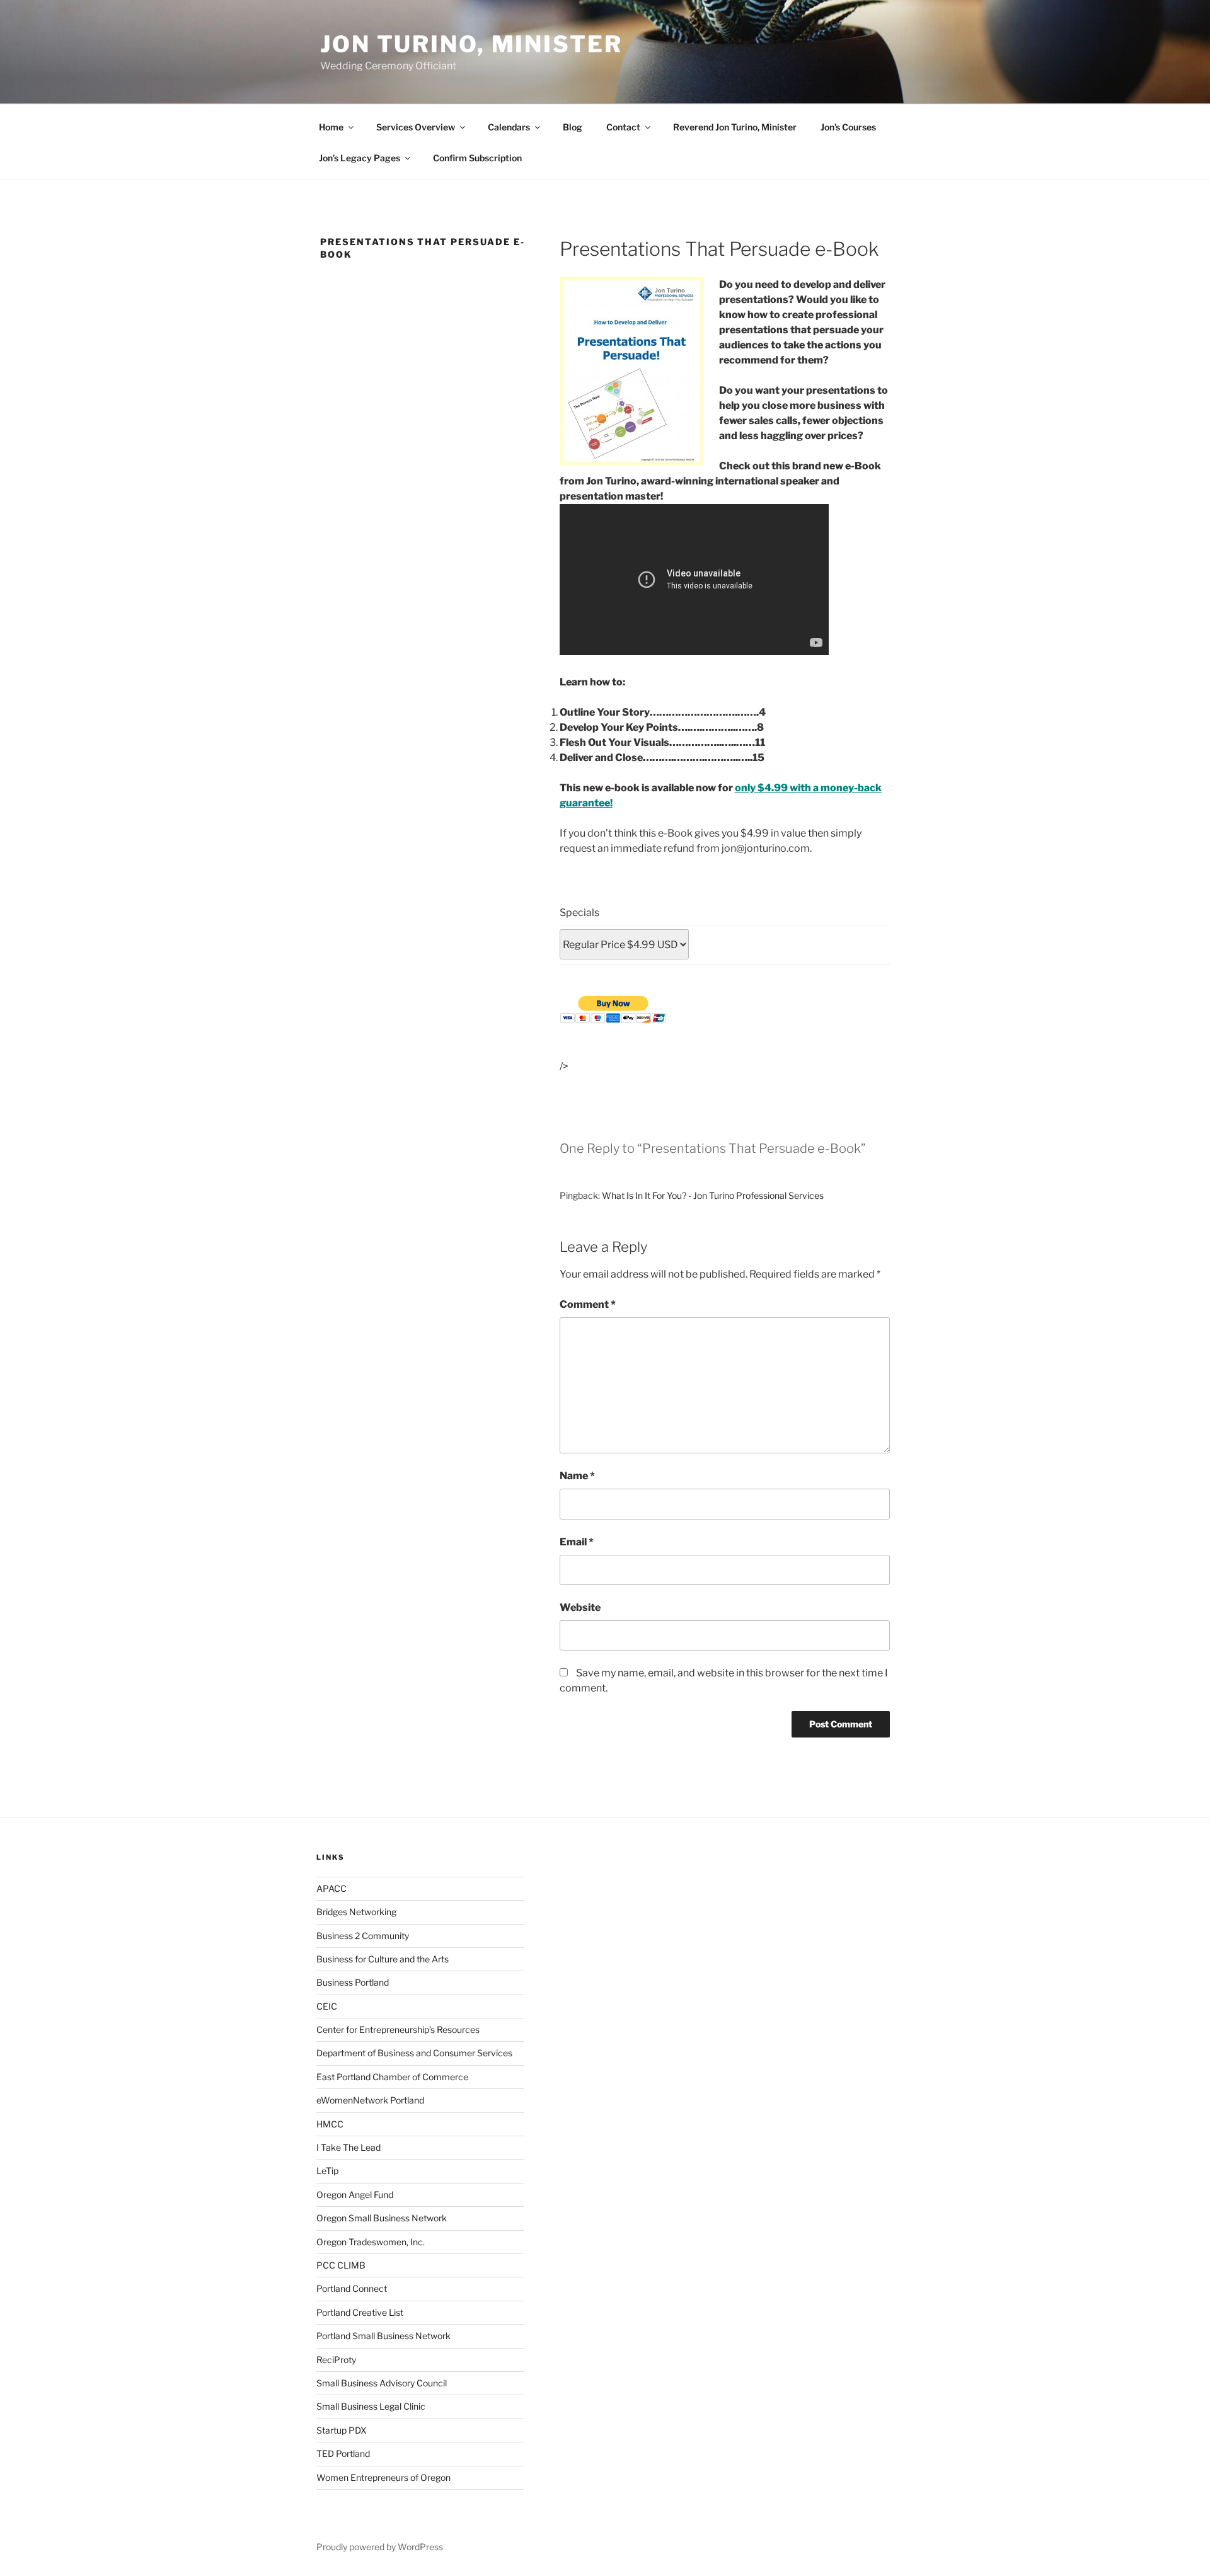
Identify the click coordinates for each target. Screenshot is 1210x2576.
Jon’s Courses (848, 127)
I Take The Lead (349, 2147)
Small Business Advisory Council (382, 2383)
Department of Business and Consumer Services (414, 2053)
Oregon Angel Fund (355, 2195)
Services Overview (416, 127)
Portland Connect (352, 2288)
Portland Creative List (360, 2312)
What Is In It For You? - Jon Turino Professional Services (713, 1195)
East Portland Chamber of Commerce (392, 2077)
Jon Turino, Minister (471, 44)
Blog (573, 127)
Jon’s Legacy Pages (360, 158)
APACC (331, 1888)
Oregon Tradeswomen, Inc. (371, 2242)
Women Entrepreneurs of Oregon (383, 2477)
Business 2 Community (363, 1936)
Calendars (509, 127)
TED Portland (343, 2453)
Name (577, 1476)
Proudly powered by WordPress (380, 2547)
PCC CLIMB (341, 2265)
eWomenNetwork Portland (370, 2100)
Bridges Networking (356, 1912)
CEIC (327, 2006)
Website (580, 1607)
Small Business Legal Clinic (371, 2406)
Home (331, 127)
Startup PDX (342, 2430)
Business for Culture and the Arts (383, 1959)
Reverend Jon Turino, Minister (735, 127)
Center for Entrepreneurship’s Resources (398, 2029)
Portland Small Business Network (383, 2336)
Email (577, 1542)
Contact (623, 127)
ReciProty (336, 2360)
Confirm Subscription (477, 158)
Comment (588, 1304)
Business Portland (353, 1982)
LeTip (327, 2171)
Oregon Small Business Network (382, 2218)
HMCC (330, 2124)
